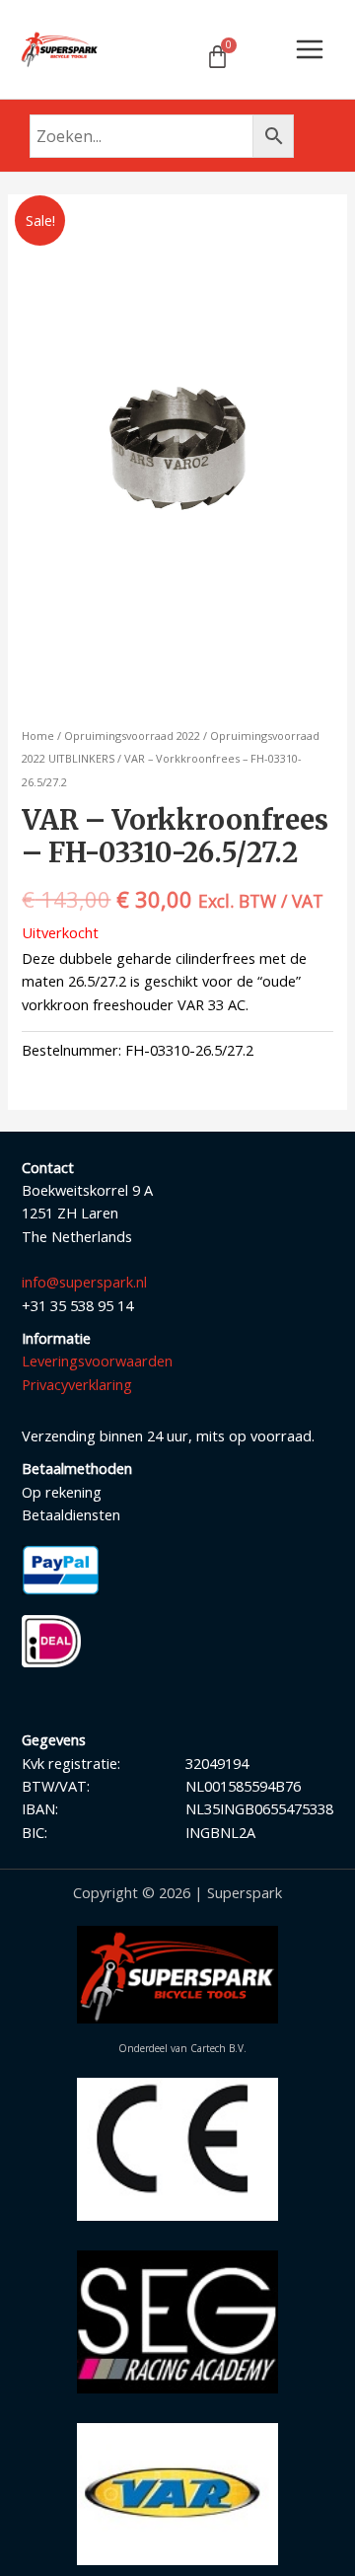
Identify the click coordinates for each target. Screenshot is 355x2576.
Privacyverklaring (77, 1384)
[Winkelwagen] (217, 57)
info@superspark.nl (84, 1282)
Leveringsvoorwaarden (97, 1361)
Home (38, 736)
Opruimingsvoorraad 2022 (132, 736)
